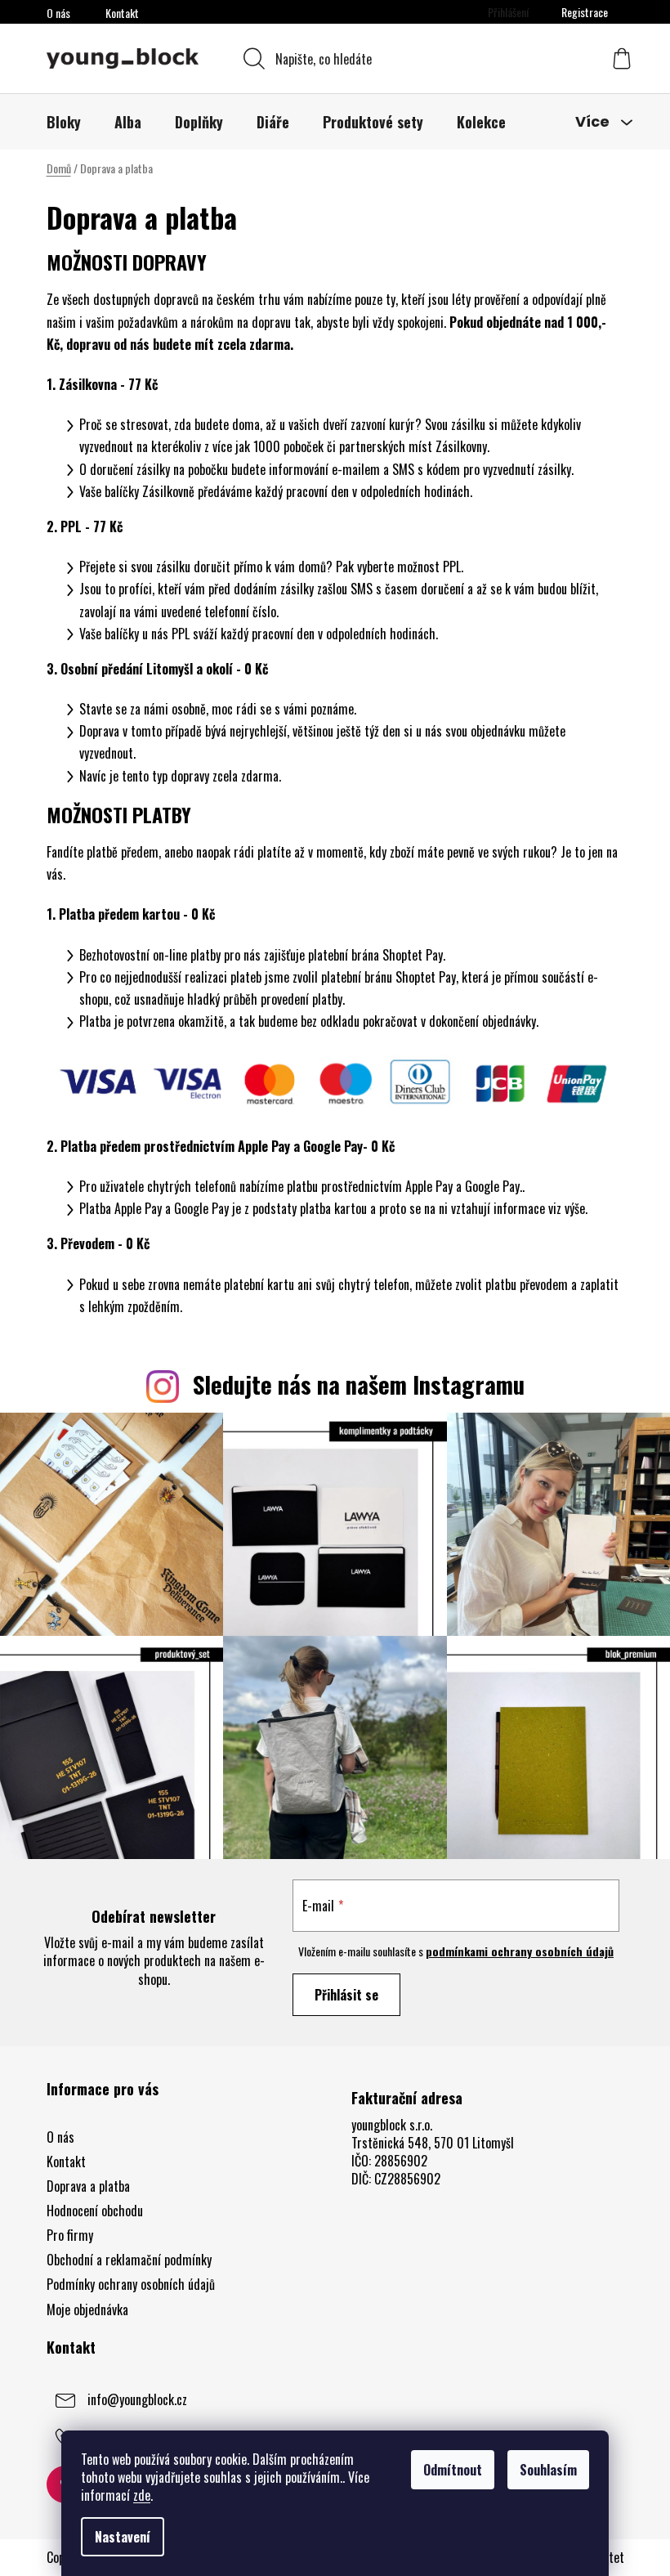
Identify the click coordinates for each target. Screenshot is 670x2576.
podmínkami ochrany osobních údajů (520, 1951)
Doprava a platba (88, 2186)
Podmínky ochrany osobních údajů (131, 2284)
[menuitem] (64, 122)
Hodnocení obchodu (95, 2211)
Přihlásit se (346, 1995)
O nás (58, 13)
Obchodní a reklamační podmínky (129, 2260)
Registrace (585, 12)
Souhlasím (548, 2470)
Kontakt (122, 13)
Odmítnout (453, 2470)
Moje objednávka (87, 2309)
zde (142, 2495)
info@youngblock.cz (137, 2399)
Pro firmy (70, 2235)
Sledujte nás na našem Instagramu (359, 1384)
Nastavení (123, 2537)
